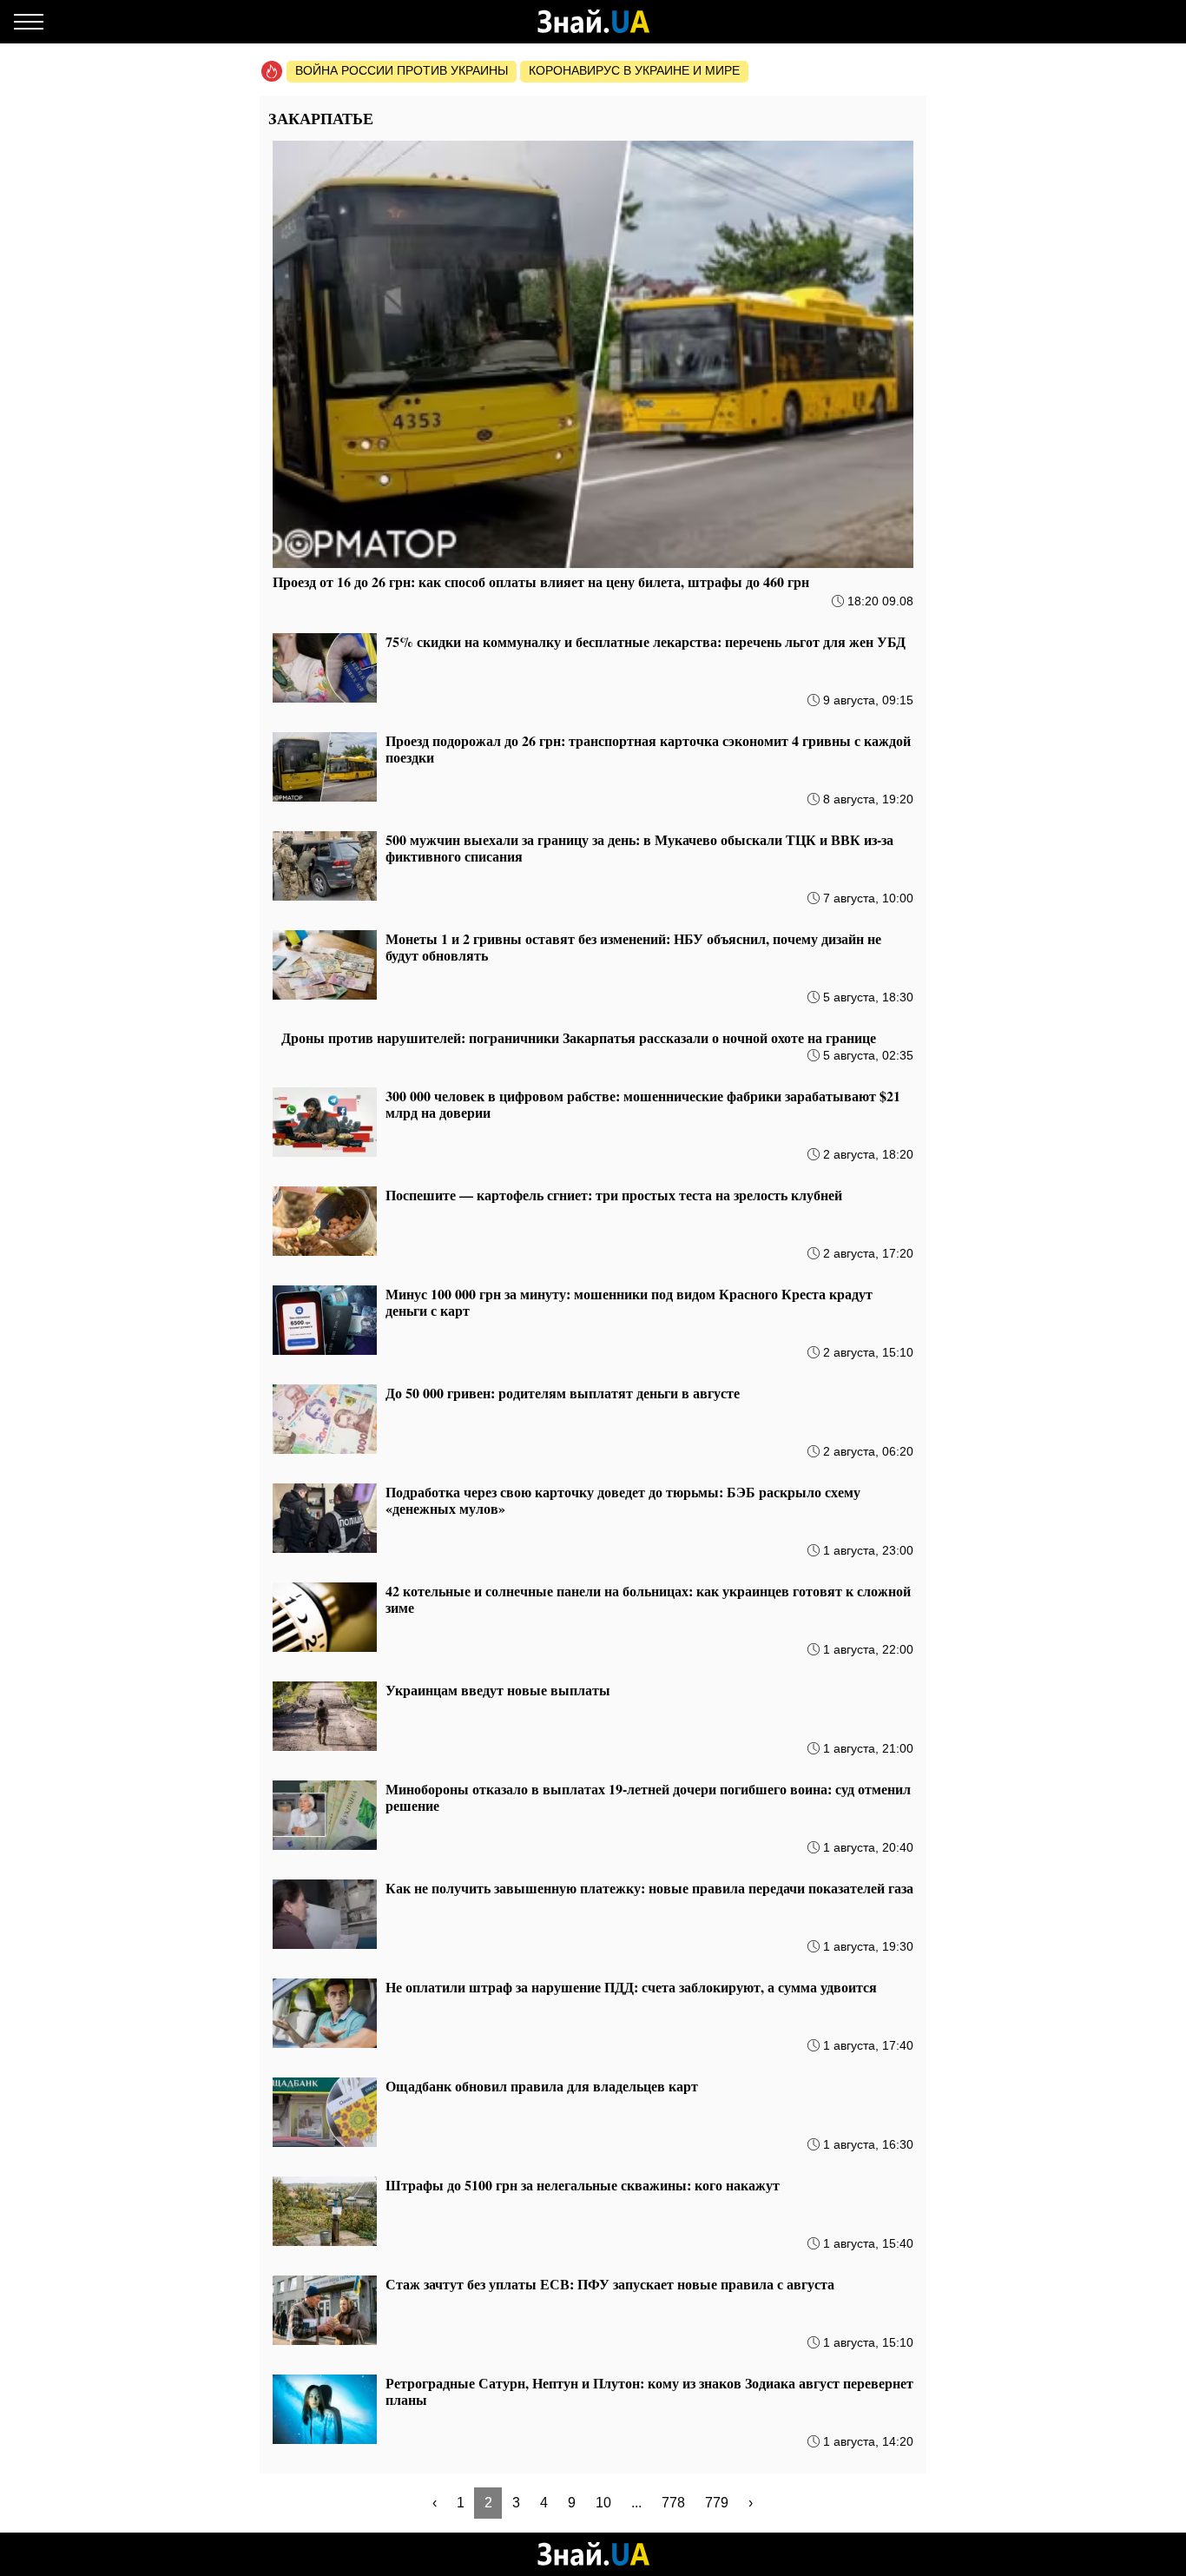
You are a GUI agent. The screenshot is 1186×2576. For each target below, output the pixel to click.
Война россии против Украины (402, 70)
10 (603, 2503)
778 (673, 2503)
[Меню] (29, 22)
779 (717, 2503)
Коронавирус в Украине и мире (634, 70)
